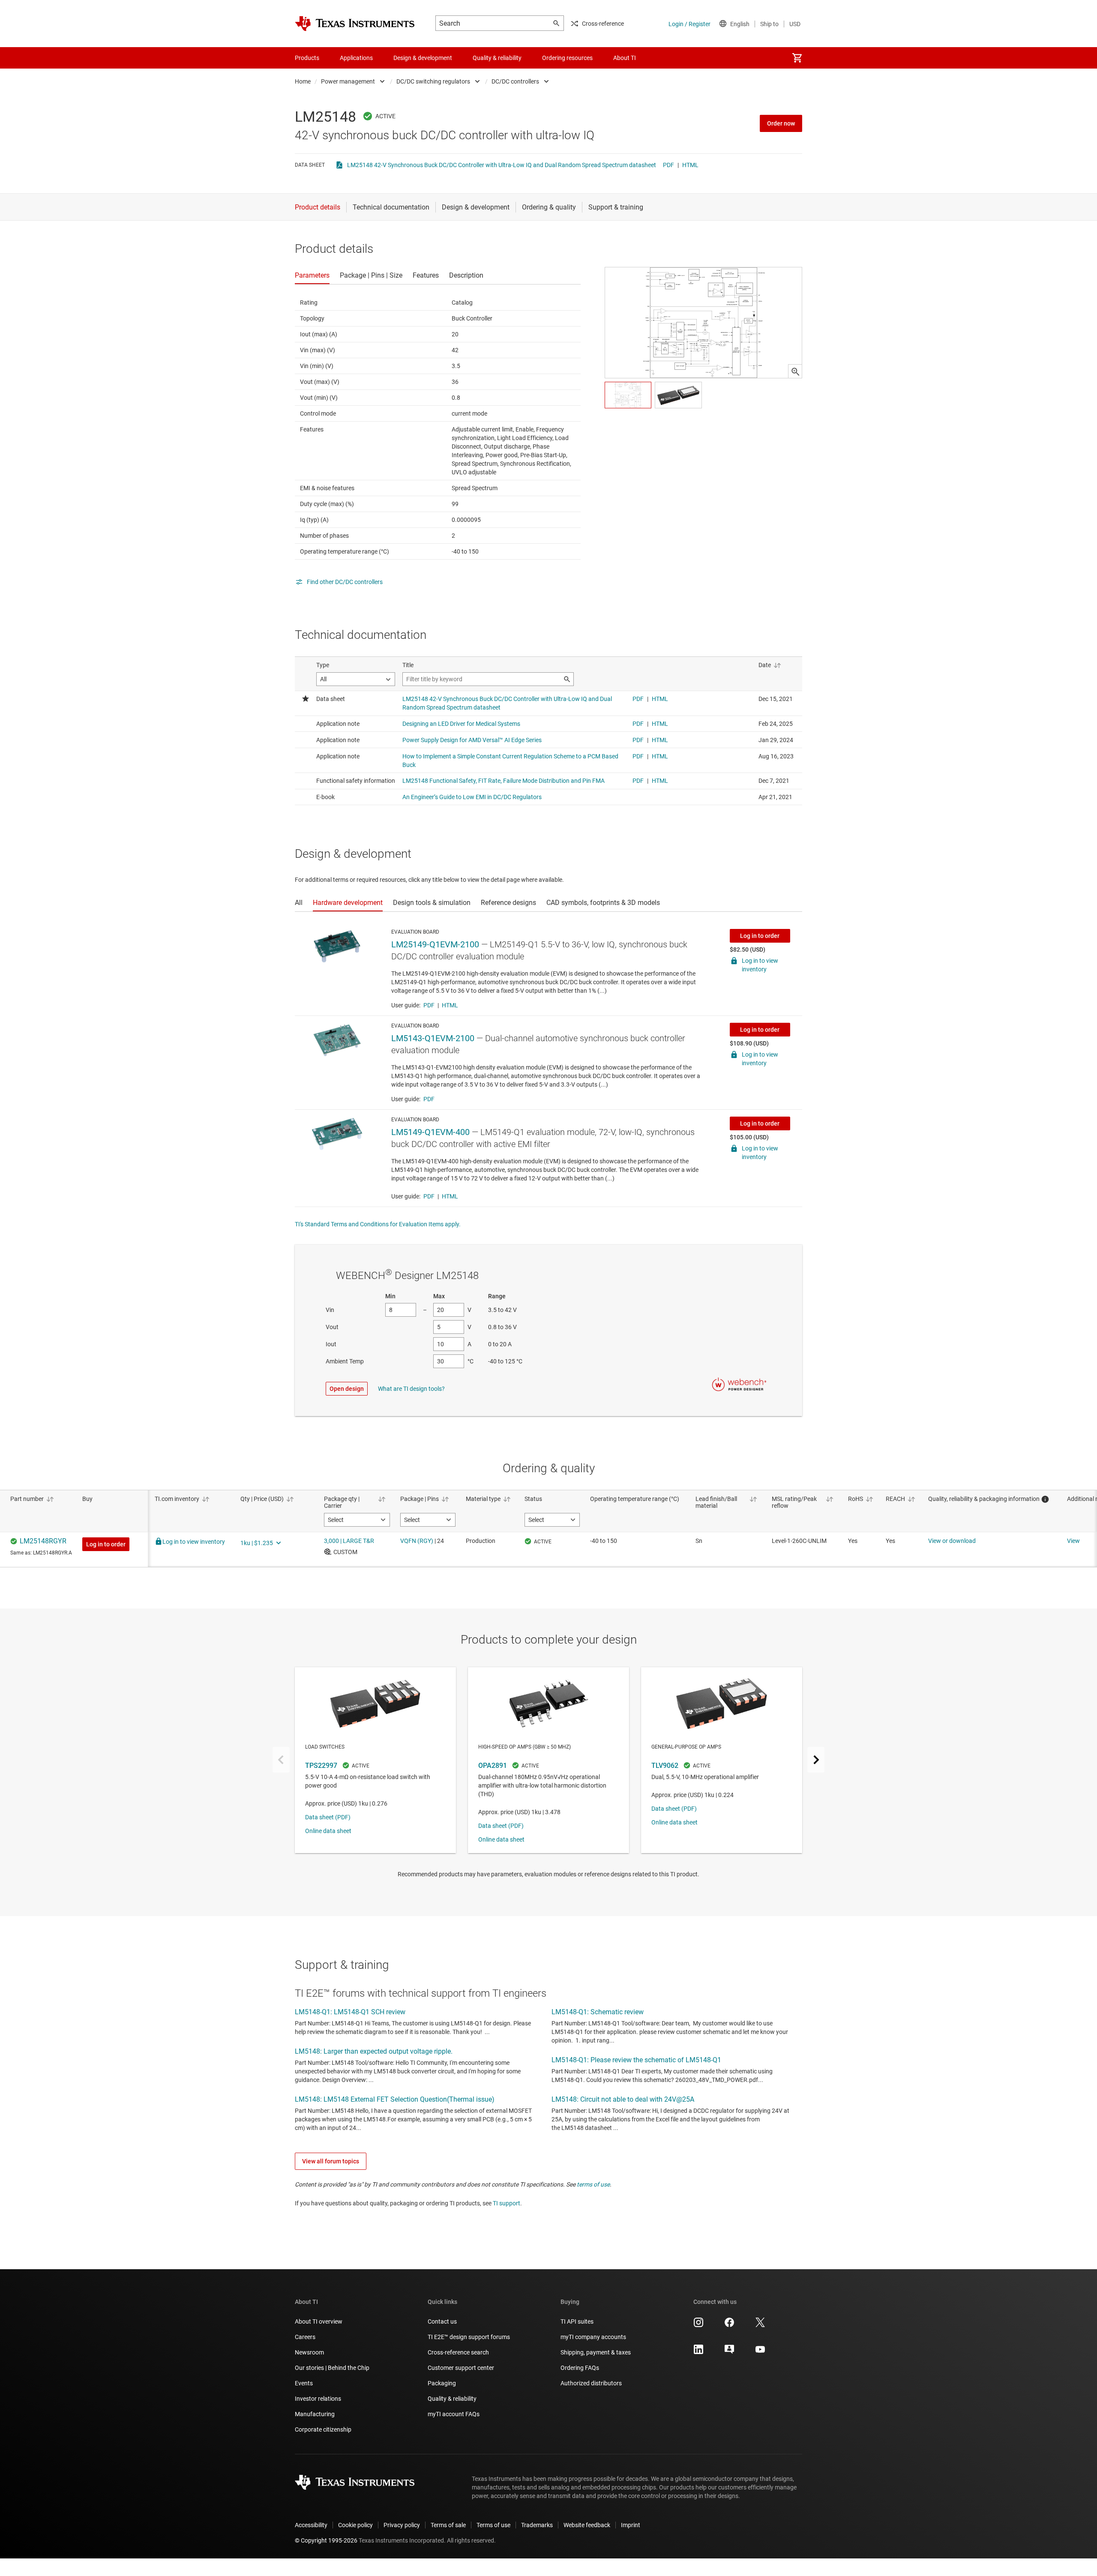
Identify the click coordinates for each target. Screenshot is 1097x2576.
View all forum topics (331, 2161)
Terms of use (493, 2525)
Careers (305, 2337)
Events (304, 2383)
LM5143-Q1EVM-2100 (433, 1038)
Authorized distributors (591, 2383)
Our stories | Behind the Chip (332, 2368)
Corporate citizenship (323, 2429)
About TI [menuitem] (625, 58)
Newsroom (309, 2352)
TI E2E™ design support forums (469, 2337)
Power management (348, 81)
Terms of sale (448, 2525)
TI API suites (577, 2321)
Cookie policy (355, 2525)
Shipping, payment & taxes (596, 2352)
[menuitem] (797, 58)
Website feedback (587, 2525)
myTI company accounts (593, 2337)
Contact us (442, 2321)
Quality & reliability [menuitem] (497, 58)
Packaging (442, 2383)
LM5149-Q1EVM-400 (430, 1132)
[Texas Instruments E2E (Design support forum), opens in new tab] (729, 2352)
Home (303, 81)
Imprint (631, 2525)
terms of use (593, 2184)
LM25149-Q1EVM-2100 (435, 944)
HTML (690, 165)
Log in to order (760, 936)
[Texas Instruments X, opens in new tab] (760, 2325)
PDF (668, 165)
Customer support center (461, 2368)
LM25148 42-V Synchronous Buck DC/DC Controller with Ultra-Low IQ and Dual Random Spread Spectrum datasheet (502, 165)
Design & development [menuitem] (423, 58)
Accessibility (311, 2525)
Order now (781, 123)
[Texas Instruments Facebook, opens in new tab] (729, 2325)
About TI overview (319, 2321)
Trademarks (537, 2525)
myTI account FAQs (454, 2414)
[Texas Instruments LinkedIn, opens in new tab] (698, 2352)
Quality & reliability (452, 2399)
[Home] (355, 24)
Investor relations (318, 2399)
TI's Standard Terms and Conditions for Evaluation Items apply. (378, 1224)
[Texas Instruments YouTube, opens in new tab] (760, 2352)
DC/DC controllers (515, 81)
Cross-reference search (458, 2352)
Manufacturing (315, 2414)
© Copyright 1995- (326, 2540)
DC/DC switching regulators (433, 81)
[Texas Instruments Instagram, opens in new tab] (698, 2325)
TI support (507, 2203)
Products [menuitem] (307, 58)
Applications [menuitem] (356, 58)
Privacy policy (402, 2525)
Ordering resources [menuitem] (567, 58)
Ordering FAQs (580, 2368)
